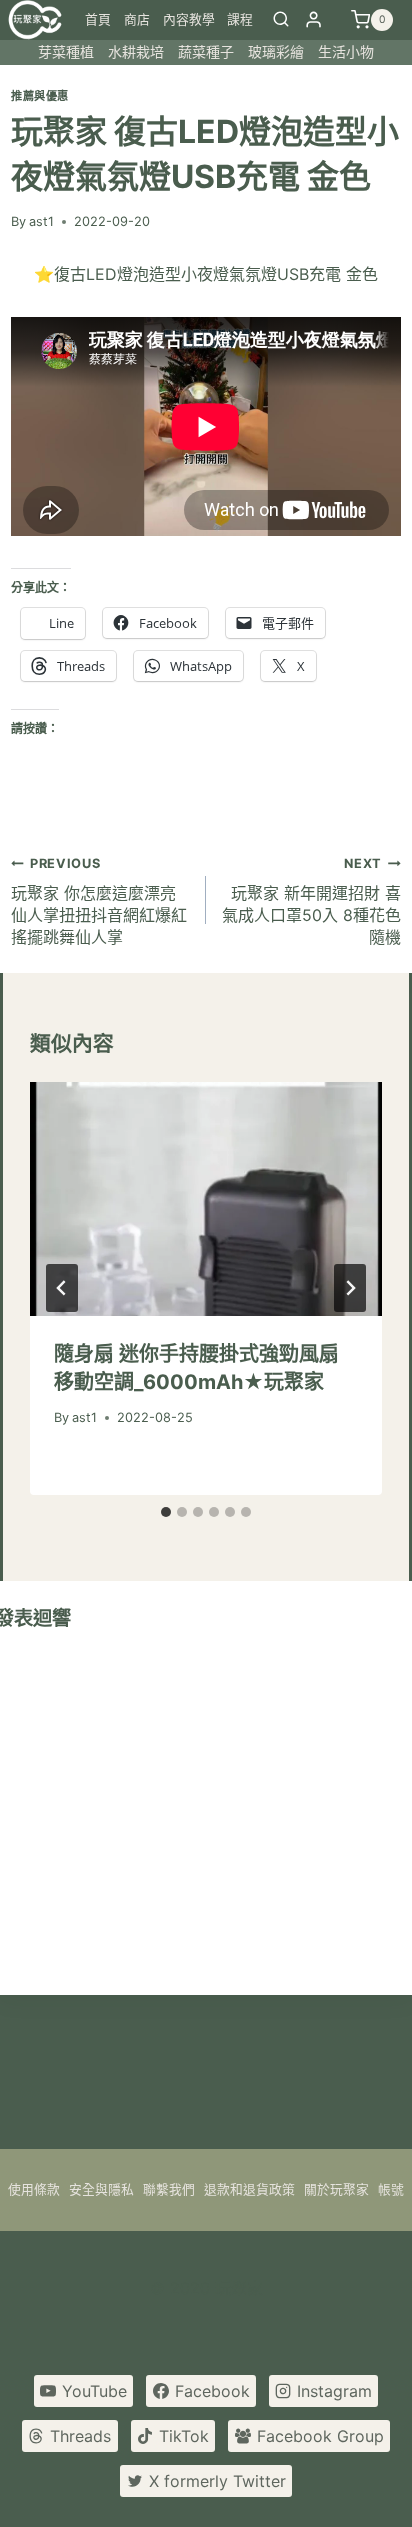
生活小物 (346, 51)
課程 (240, 19)
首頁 (98, 19)
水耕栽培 (136, 51)
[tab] (166, 1512)
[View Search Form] (281, 20)
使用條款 (34, 2189)
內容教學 (189, 19)
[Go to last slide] (62, 1288)
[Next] (350, 1288)
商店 (137, 19)
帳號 (391, 2189)
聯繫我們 (169, 2189)
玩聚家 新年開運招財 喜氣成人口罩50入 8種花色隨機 (311, 901)
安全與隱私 (101, 2189)
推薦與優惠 (40, 96)
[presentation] (206, 1199)
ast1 (41, 221)
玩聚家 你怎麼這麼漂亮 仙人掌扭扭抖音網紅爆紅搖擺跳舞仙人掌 (99, 901)
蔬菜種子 (206, 51)
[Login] (313, 19)
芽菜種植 (66, 51)
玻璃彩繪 (276, 51)
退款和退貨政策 (249, 2189)
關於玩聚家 (336, 2189)
